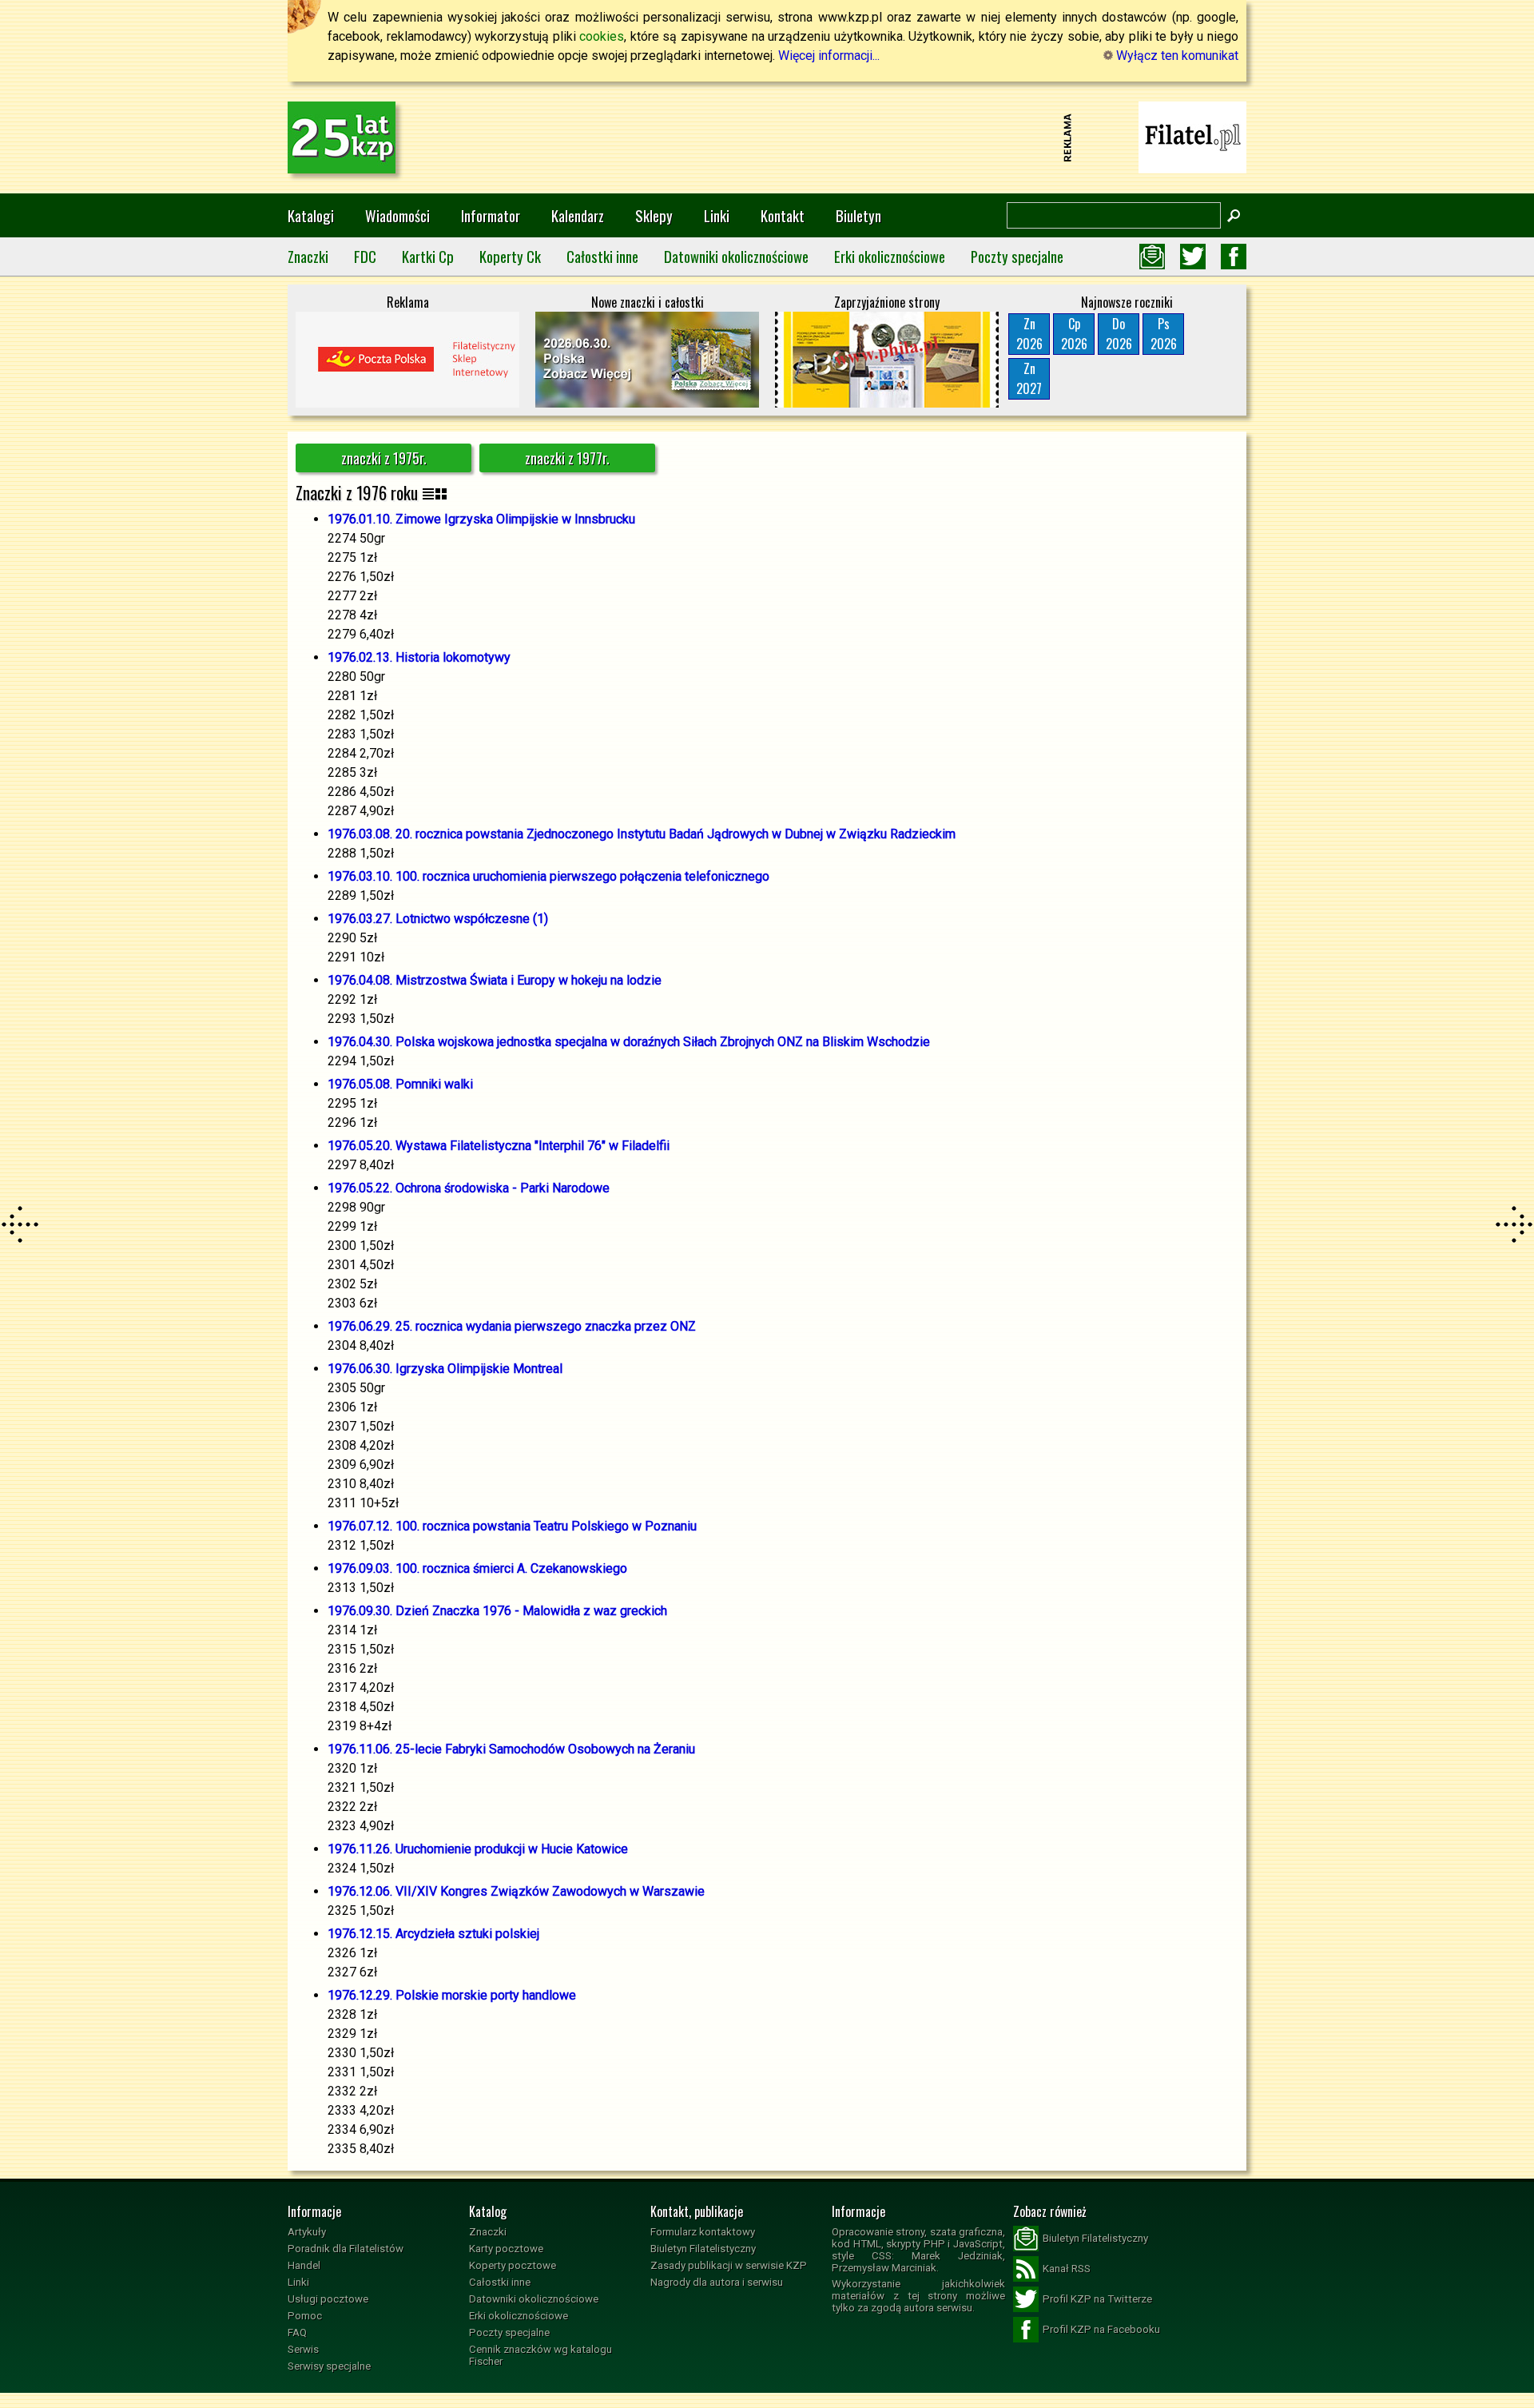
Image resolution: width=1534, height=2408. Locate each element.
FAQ (297, 2332)
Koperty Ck (510, 256)
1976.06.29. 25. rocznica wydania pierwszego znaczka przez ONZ (512, 1326)
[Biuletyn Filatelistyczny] (1152, 257)
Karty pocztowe (506, 2249)
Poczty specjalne (1017, 256)
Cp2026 (1074, 334)
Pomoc (305, 2316)
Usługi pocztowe (328, 2299)
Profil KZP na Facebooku (1101, 2329)
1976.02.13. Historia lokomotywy (419, 657)
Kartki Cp (428, 256)
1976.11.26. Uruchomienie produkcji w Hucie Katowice (478, 1849)
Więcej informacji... (829, 56)
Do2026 (1119, 334)
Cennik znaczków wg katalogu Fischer (540, 2355)
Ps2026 (1164, 334)
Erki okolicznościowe (890, 256)
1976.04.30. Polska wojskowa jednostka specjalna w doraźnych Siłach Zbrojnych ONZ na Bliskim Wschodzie (629, 1042)
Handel (304, 2265)
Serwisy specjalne (329, 2366)
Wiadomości (397, 215)
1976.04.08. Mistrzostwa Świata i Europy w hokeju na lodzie (495, 980)
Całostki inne (602, 256)
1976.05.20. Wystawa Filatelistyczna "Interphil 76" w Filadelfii (499, 1146)
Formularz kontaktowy (703, 2232)
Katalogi (311, 215)
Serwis (303, 2349)
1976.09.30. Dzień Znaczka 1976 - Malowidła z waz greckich (497, 1611)
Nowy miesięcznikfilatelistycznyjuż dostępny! (1193, 136)
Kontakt (783, 215)
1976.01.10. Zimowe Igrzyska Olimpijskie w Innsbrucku (481, 519)
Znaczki (308, 256)
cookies (602, 36)
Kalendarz (578, 215)
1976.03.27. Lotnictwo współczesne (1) (438, 919)
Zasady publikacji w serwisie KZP (729, 2265)
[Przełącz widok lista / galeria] (435, 493)
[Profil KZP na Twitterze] (1193, 257)
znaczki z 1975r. (384, 458)
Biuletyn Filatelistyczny (703, 2249)
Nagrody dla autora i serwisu (717, 2282)
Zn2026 (1029, 334)
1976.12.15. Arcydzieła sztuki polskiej (433, 1934)
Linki (717, 215)
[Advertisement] (767, 137)
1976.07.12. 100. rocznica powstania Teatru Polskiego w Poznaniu (512, 1526)
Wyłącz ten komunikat (1176, 56)
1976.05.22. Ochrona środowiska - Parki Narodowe (469, 1188)
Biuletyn (858, 215)
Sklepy (654, 215)
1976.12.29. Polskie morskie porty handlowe (452, 1995)
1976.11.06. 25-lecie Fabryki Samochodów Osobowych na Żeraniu (511, 1749)
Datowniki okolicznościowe (736, 256)
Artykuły (307, 2232)
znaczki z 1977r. (567, 458)
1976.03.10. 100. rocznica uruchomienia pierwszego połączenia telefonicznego (548, 876)
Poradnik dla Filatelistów (346, 2249)
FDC (365, 256)
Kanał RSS (1067, 2269)
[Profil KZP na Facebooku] (1234, 257)
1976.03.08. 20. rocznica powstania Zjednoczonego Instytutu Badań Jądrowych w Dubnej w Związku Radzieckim (642, 834)
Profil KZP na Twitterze (1097, 2299)
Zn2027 (1029, 378)
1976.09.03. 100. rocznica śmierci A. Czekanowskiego (477, 1568)
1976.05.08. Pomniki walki (400, 1084)
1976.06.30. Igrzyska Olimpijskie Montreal (445, 1369)
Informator (491, 215)
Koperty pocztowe (513, 2265)
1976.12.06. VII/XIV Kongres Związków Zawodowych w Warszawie (516, 1891)
